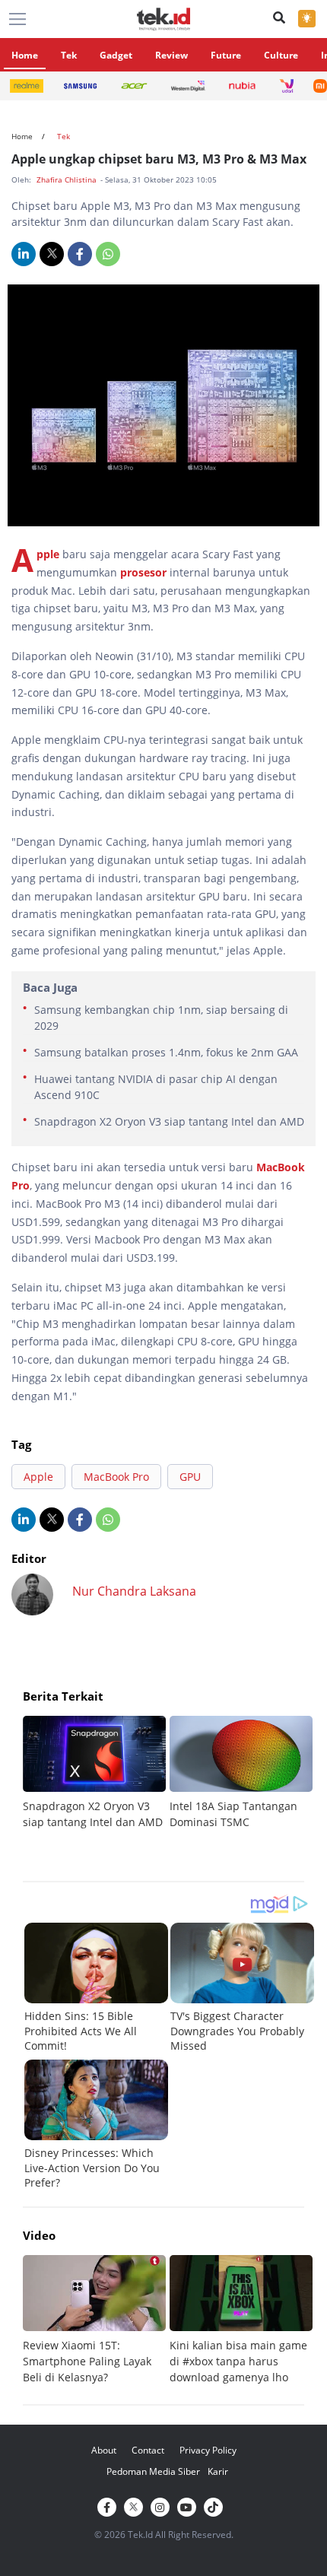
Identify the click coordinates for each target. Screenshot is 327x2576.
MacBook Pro (116, 1477)
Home (25, 55)
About (104, 2450)
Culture (281, 55)
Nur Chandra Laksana (134, 1591)
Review (171, 55)
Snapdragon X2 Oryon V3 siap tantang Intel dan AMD (169, 1121)
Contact (148, 2450)
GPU (190, 1477)
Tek (69, 55)
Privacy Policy (208, 2450)
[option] (96, 1773)
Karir (218, 2471)
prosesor (143, 572)
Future (226, 55)
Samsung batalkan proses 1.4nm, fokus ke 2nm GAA (166, 1052)
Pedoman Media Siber (153, 2471)
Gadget (116, 55)
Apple (48, 554)
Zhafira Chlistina (68, 179)
